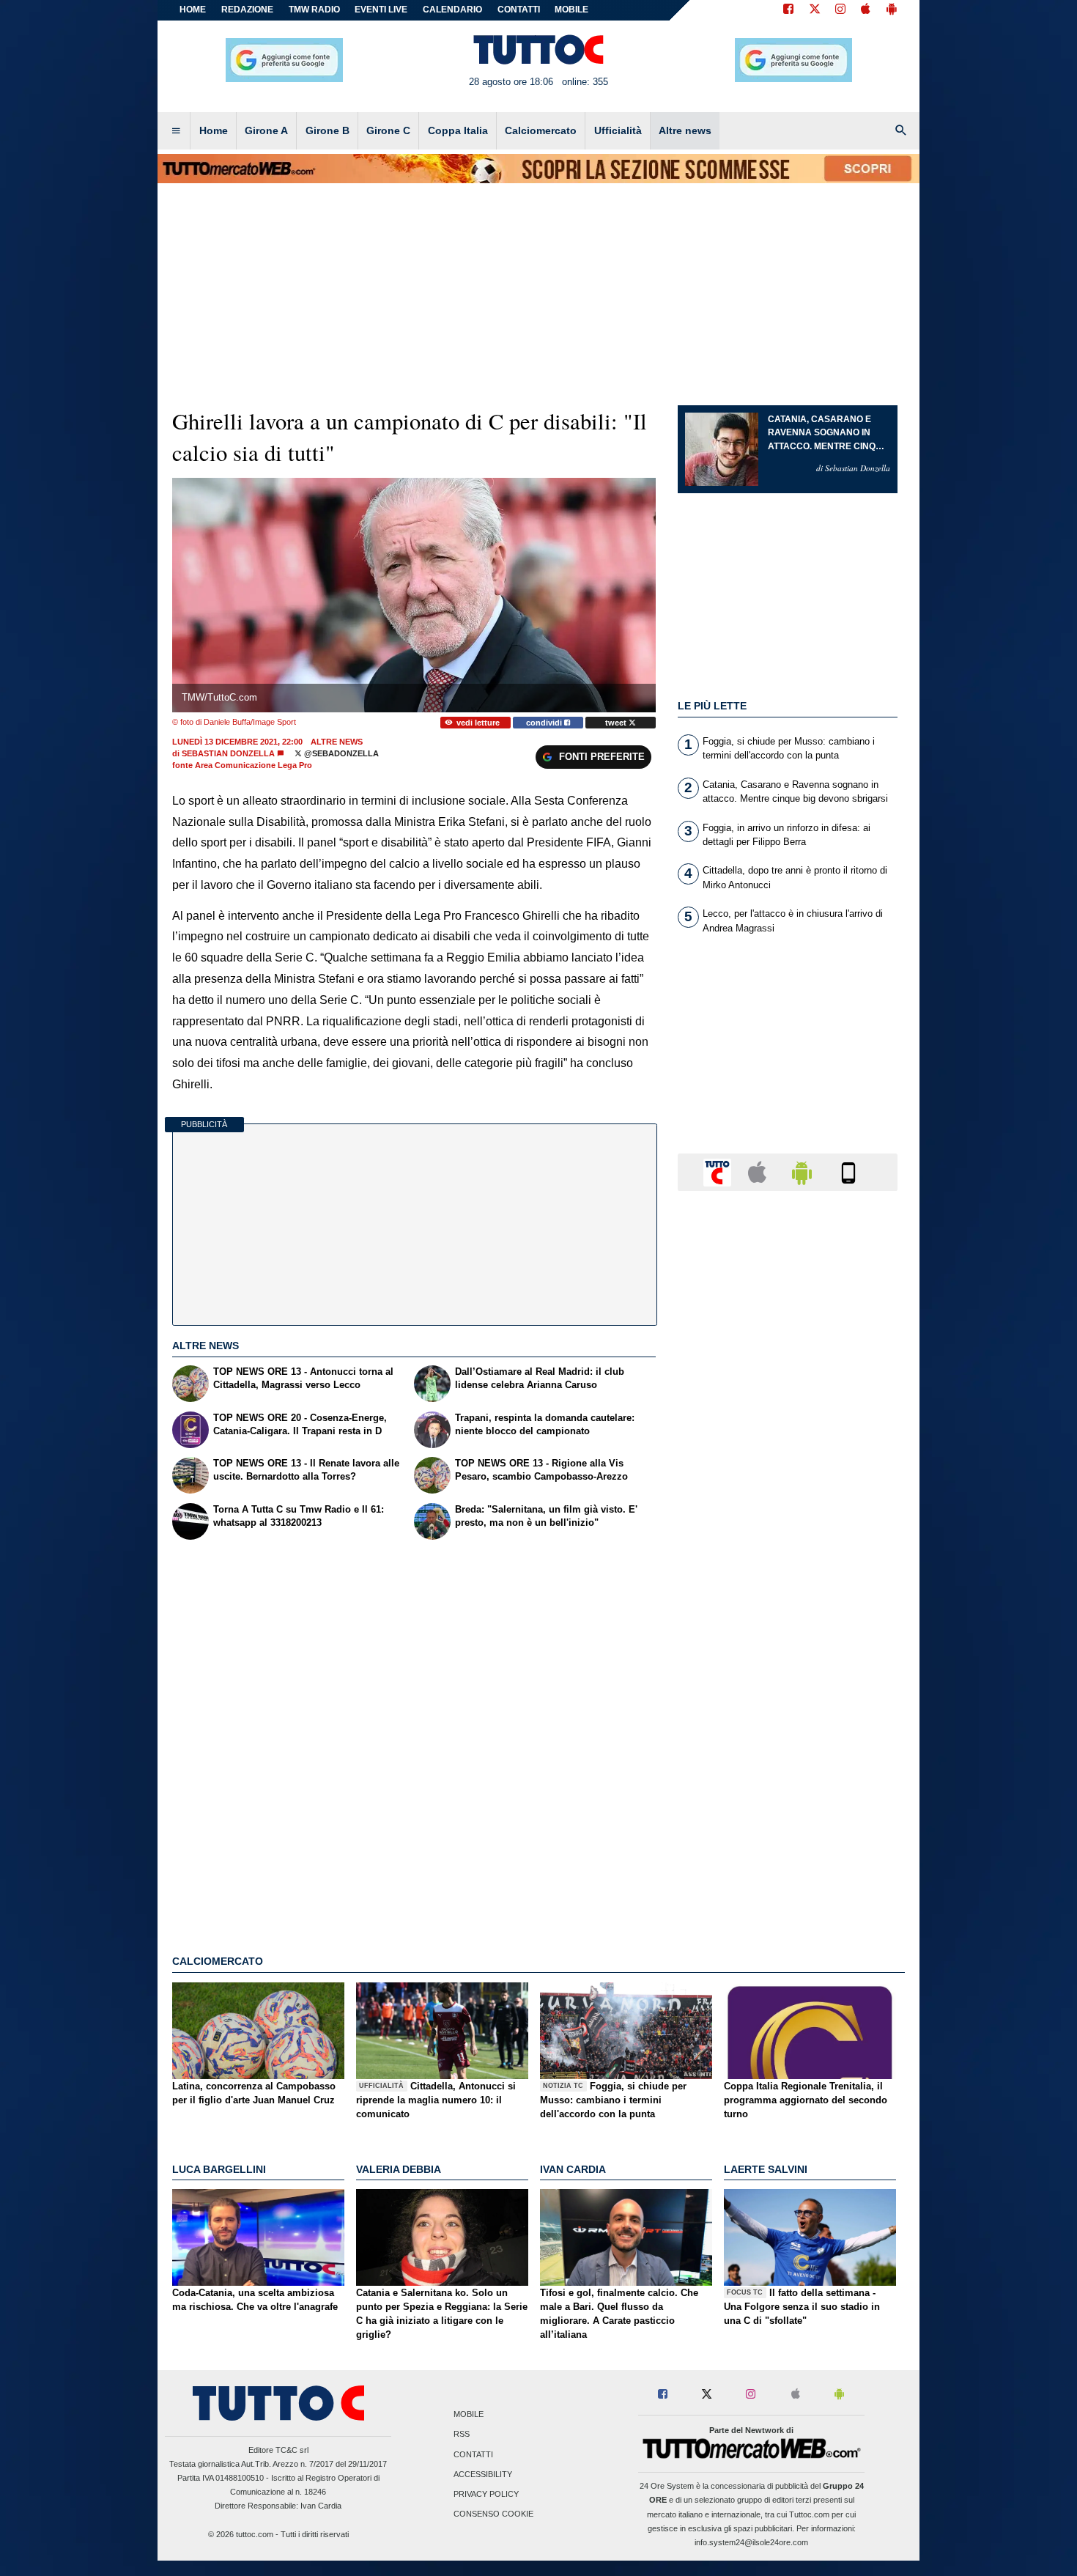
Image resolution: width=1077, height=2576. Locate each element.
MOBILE (571, 10)
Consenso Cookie (493, 2514)
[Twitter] (815, 10)
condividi (545, 723)
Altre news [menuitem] (685, 130)
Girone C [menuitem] (388, 130)
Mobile (469, 2415)
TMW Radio (314, 10)
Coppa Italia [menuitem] (458, 130)
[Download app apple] (866, 10)
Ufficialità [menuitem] (618, 130)
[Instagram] (841, 10)
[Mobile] (848, 1171)
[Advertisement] (788, 1771)
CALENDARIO (452, 10)
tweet (617, 723)
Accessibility (483, 2474)
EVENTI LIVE (381, 10)
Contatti (473, 2454)
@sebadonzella (340, 753)
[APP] (719, 1171)
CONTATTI (519, 10)
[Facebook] (788, 10)
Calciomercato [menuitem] (541, 130)
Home (193, 10)
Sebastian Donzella (228, 753)
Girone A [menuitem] (266, 130)
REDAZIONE (247, 10)
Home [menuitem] (214, 130)
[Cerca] (901, 131)
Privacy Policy (486, 2494)
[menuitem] (176, 131)
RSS (462, 2435)
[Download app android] (892, 10)
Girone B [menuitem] (327, 130)
